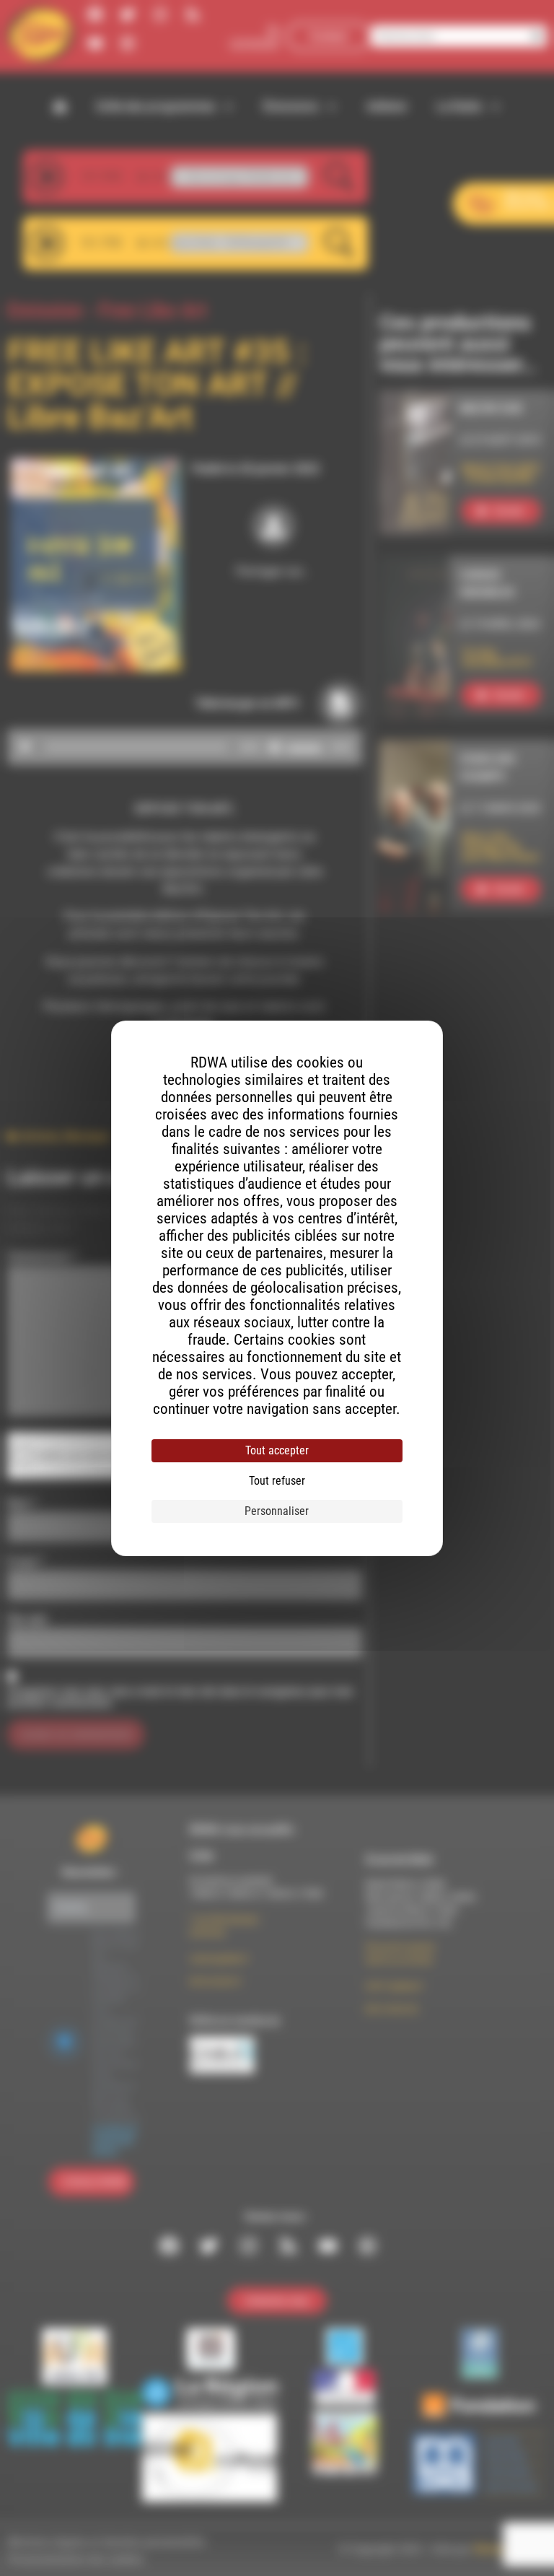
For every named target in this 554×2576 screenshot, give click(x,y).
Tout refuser (277, 1481)
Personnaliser (277, 1511)
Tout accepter (277, 1450)
